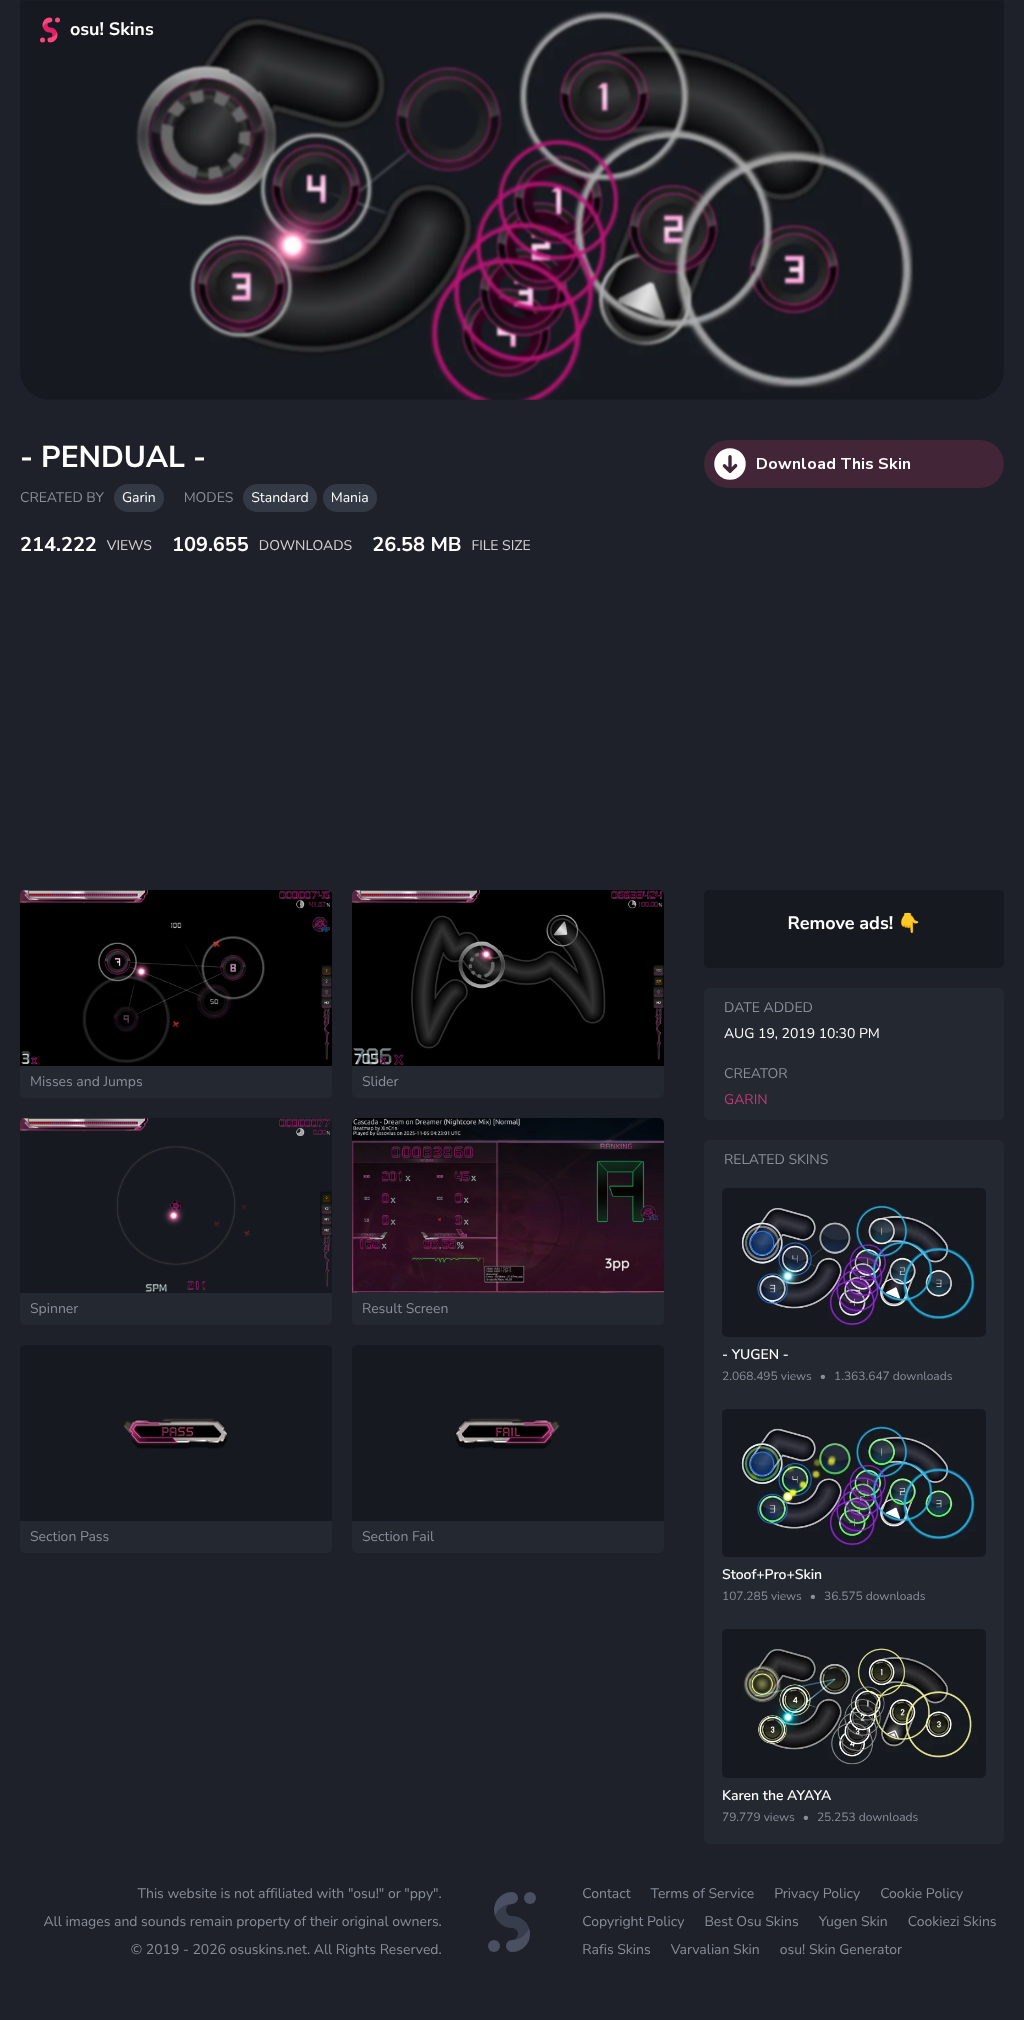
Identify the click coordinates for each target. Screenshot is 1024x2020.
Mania (350, 497)
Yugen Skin (853, 1921)
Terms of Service (703, 1893)
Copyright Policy (633, 1921)
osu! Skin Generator (841, 1949)
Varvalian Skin (715, 1949)
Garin (139, 497)
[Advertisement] (485, 745)
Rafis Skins (616, 1949)
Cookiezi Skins (952, 1921)
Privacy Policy (817, 1893)
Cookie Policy (921, 1893)
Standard (279, 497)
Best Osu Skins (751, 1921)
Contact (606, 1893)
